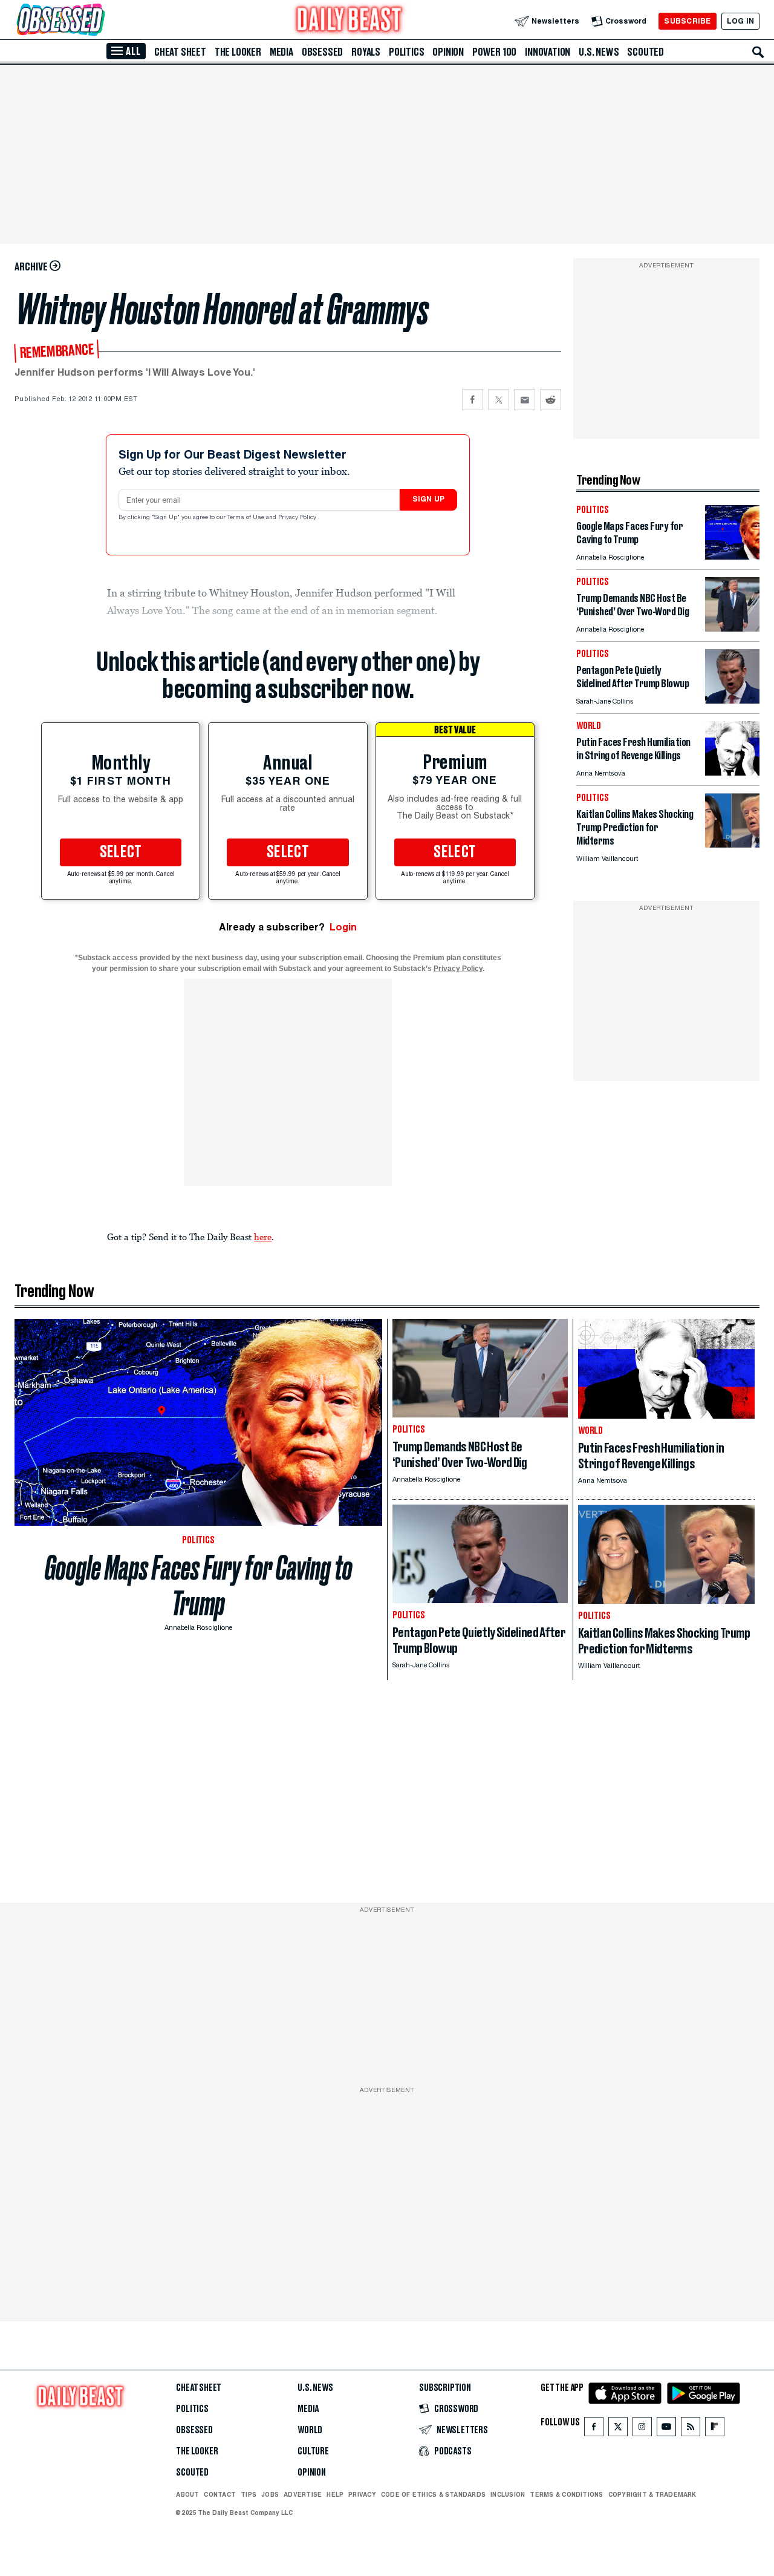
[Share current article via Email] (525, 400)
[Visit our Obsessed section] (99, 21)
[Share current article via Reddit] (551, 400)
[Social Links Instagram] (642, 2429)
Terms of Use (247, 518)
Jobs (270, 2494)
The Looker (238, 52)
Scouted (646, 52)
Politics (406, 52)
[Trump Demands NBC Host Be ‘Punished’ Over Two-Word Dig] (732, 628)
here (263, 1237)
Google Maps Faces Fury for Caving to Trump (199, 1586)
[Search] (758, 52)
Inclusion (508, 2494)
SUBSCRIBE (687, 21)
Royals (366, 52)
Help (335, 2494)
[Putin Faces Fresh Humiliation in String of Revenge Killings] (732, 772)
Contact (220, 2494)
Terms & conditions (566, 2494)
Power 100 (494, 52)
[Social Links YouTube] (666, 2429)
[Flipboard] (714, 2429)
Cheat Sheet (180, 52)
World (310, 2430)
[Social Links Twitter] (618, 2429)
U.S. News (599, 52)
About (187, 2494)
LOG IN (740, 21)
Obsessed (322, 52)
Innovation (548, 52)
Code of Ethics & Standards (433, 2494)
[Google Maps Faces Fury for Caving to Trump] (732, 556)
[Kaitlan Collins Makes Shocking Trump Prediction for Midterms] (732, 844)
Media (281, 52)
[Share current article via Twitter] (499, 400)
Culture (313, 2451)
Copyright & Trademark (652, 2494)
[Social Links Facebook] (594, 2429)
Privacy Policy (298, 518)
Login (343, 927)
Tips (249, 2494)
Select (121, 852)
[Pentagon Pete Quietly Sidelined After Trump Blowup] (732, 700)
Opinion (448, 52)
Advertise (303, 2494)
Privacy (362, 2494)
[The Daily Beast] (350, 21)
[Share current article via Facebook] (473, 400)
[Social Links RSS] (691, 2429)
